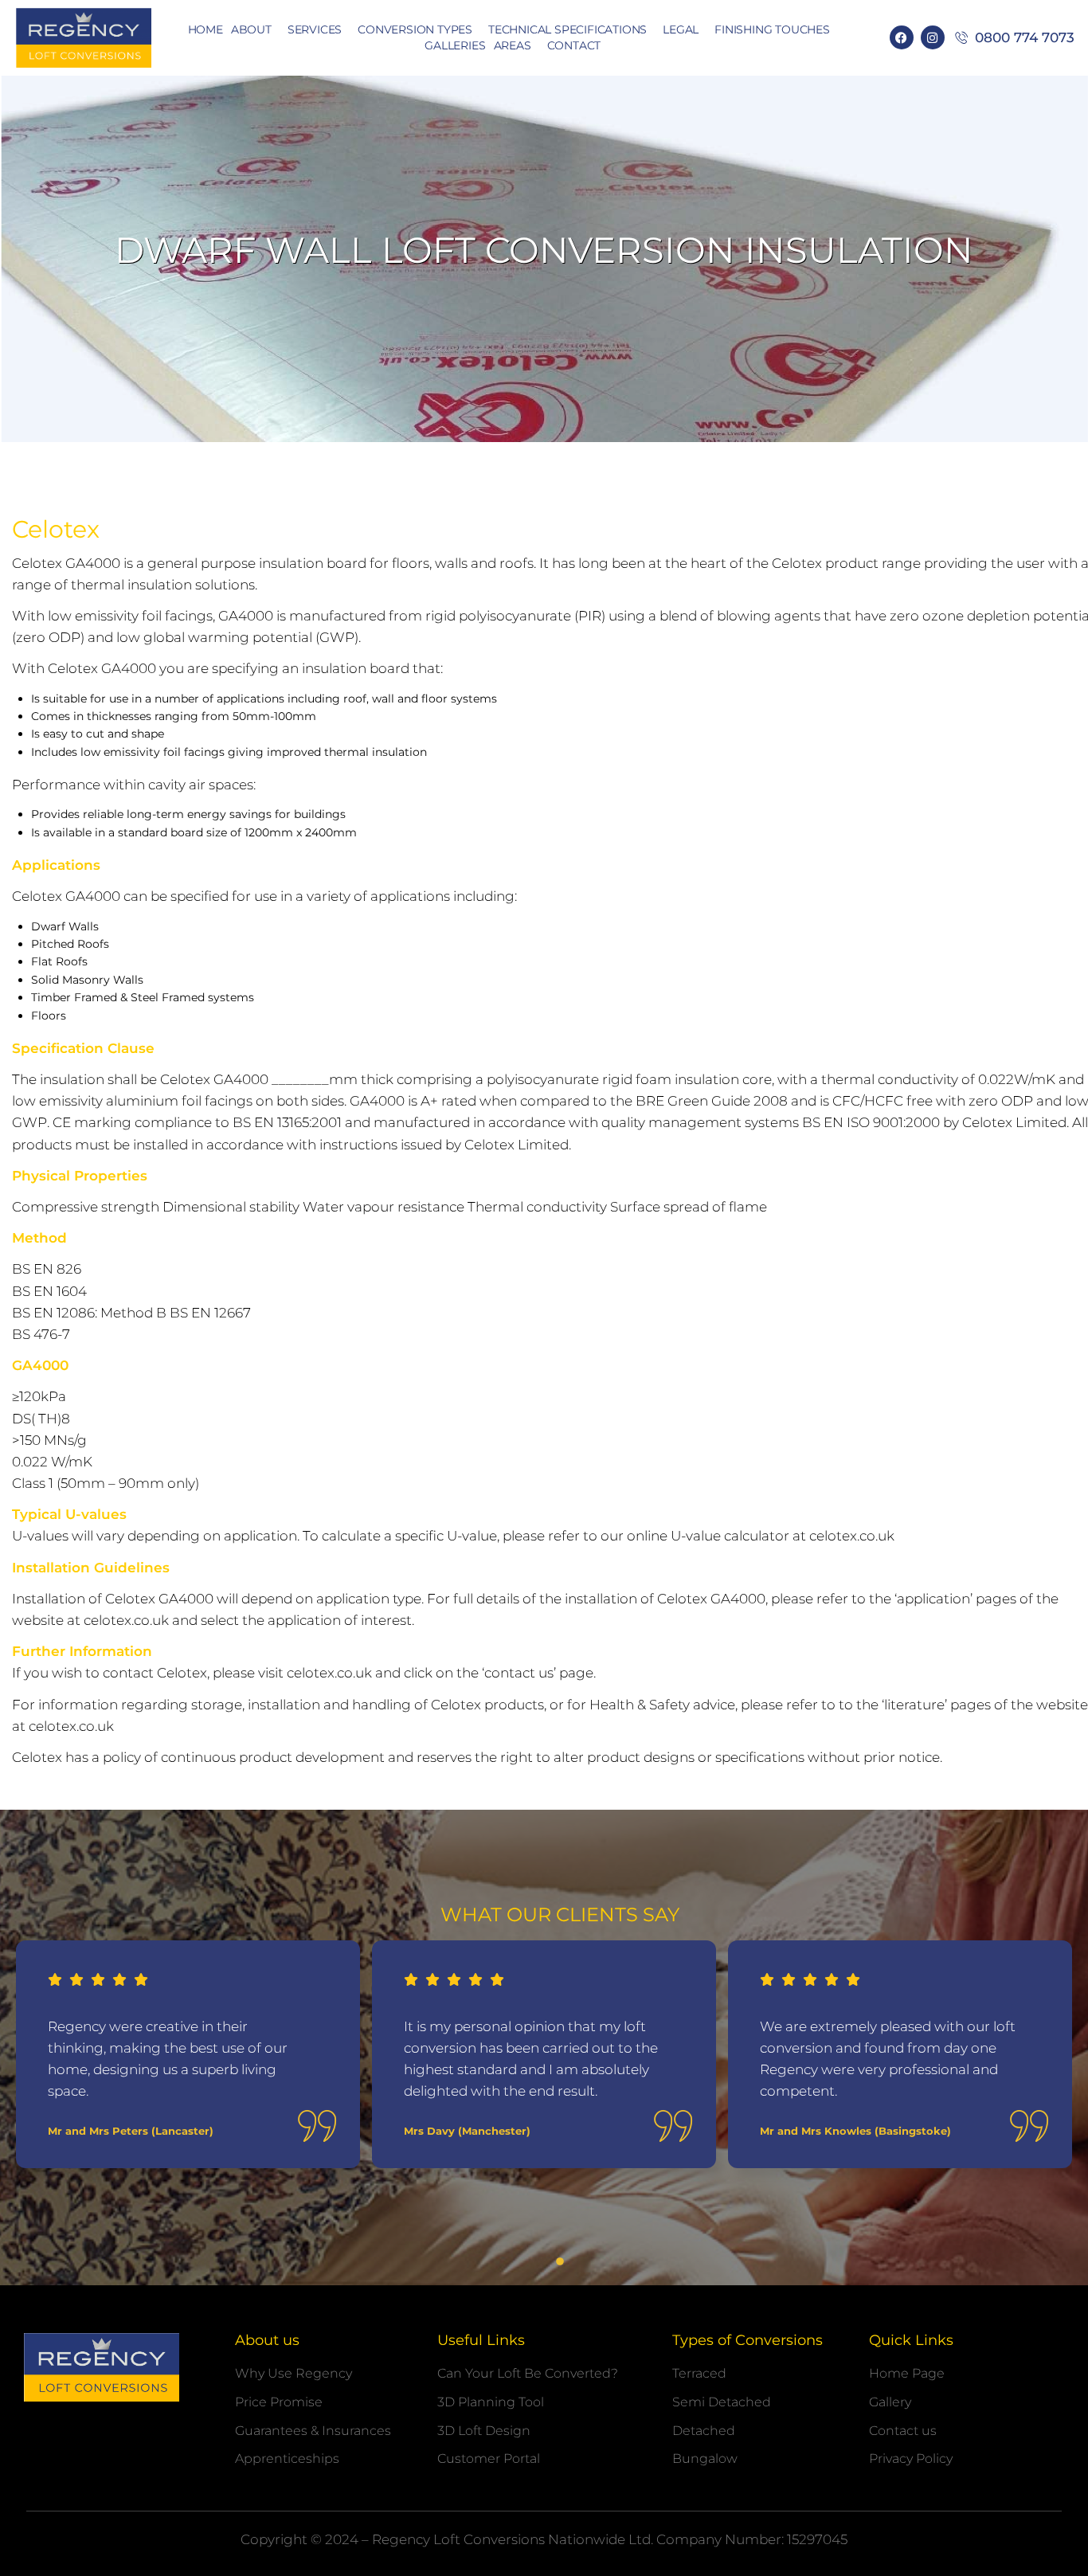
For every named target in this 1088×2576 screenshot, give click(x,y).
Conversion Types (415, 29)
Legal (681, 29)
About (251, 29)
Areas (513, 45)
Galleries (455, 45)
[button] (528, 2261)
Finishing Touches (772, 29)
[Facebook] (902, 37)
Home (205, 29)
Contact (574, 45)
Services (315, 29)
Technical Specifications (567, 29)
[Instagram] (933, 37)
